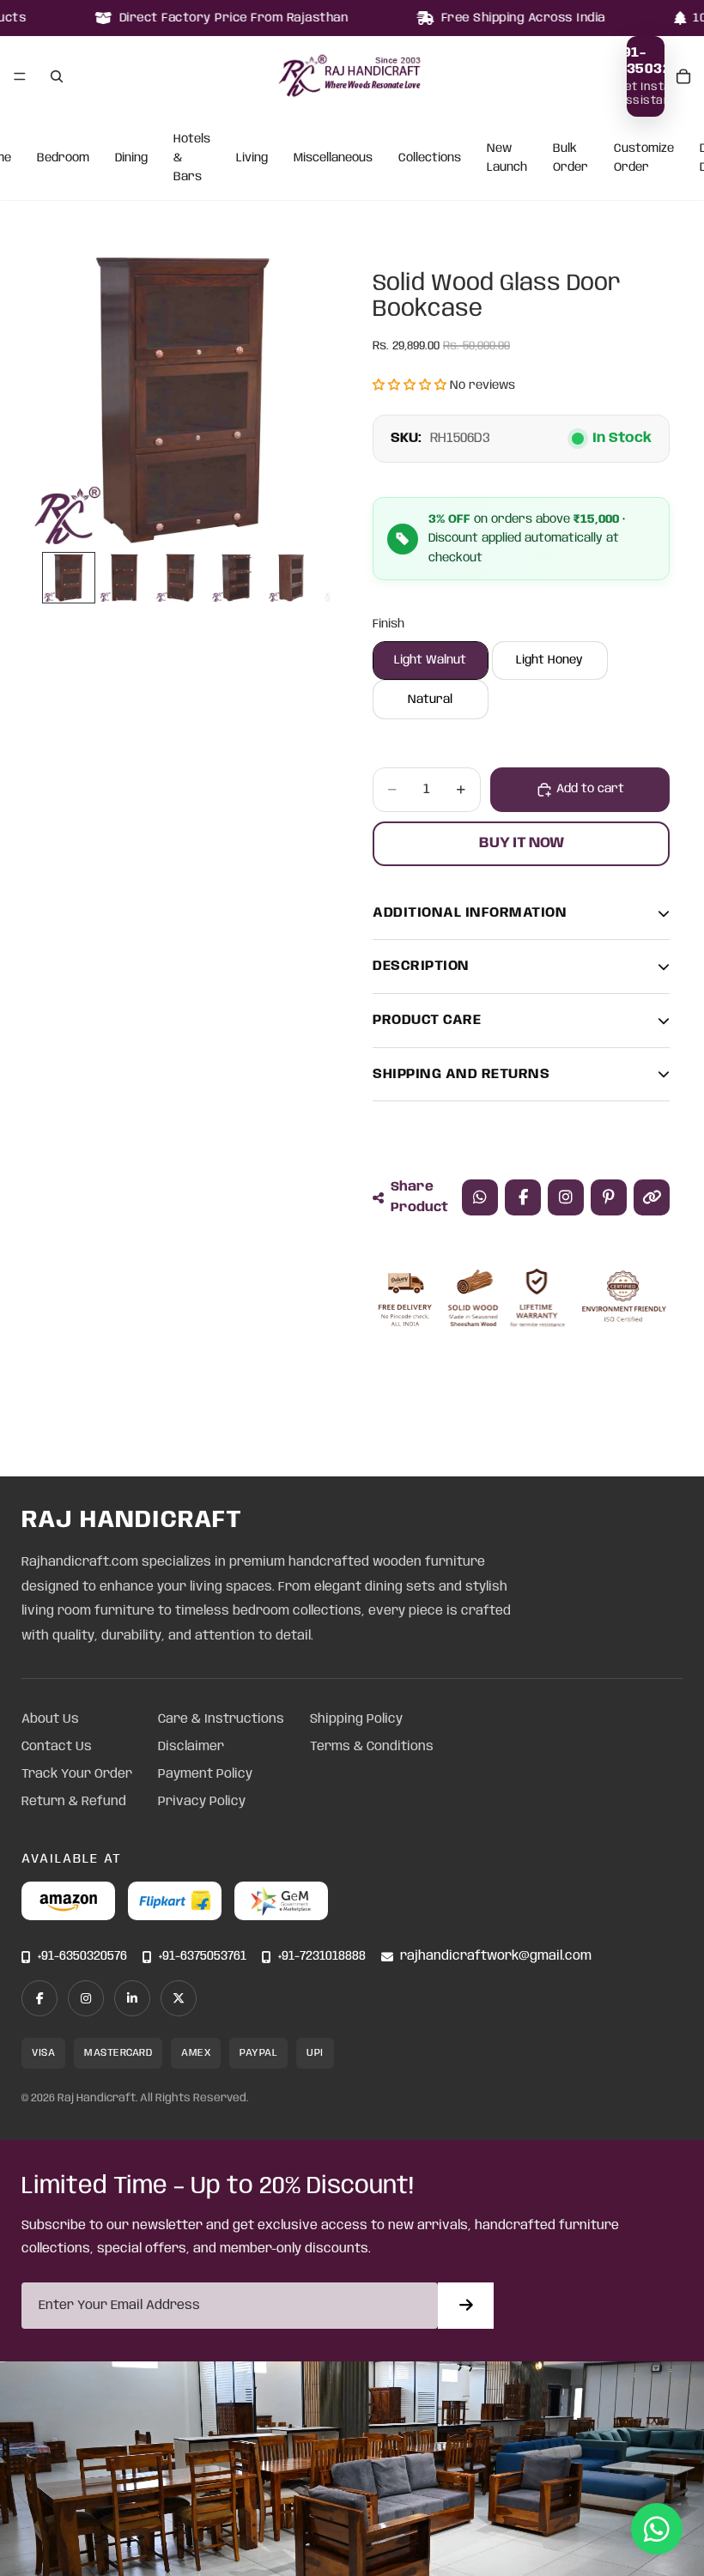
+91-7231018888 (322, 1957)
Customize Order (644, 158)
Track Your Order (77, 1774)
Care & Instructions (221, 1719)
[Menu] (20, 76)
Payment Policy (205, 1774)
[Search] (57, 76)
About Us (50, 1719)
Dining (131, 158)
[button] (410, 385)
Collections (430, 158)
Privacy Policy (202, 1802)
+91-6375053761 (203, 1957)
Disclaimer (191, 1747)
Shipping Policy (356, 1719)
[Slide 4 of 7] (237, 578)
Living (252, 158)
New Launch (507, 158)
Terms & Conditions (372, 1747)
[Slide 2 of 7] (125, 578)
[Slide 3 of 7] (181, 578)
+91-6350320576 (82, 1957)
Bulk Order (570, 158)
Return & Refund (74, 1802)
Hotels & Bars (192, 158)
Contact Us (57, 1747)
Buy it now (522, 843)
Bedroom (63, 158)
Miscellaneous (333, 158)
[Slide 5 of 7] (293, 578)
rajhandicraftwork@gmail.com (496, 1957)
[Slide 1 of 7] (68, 578)
